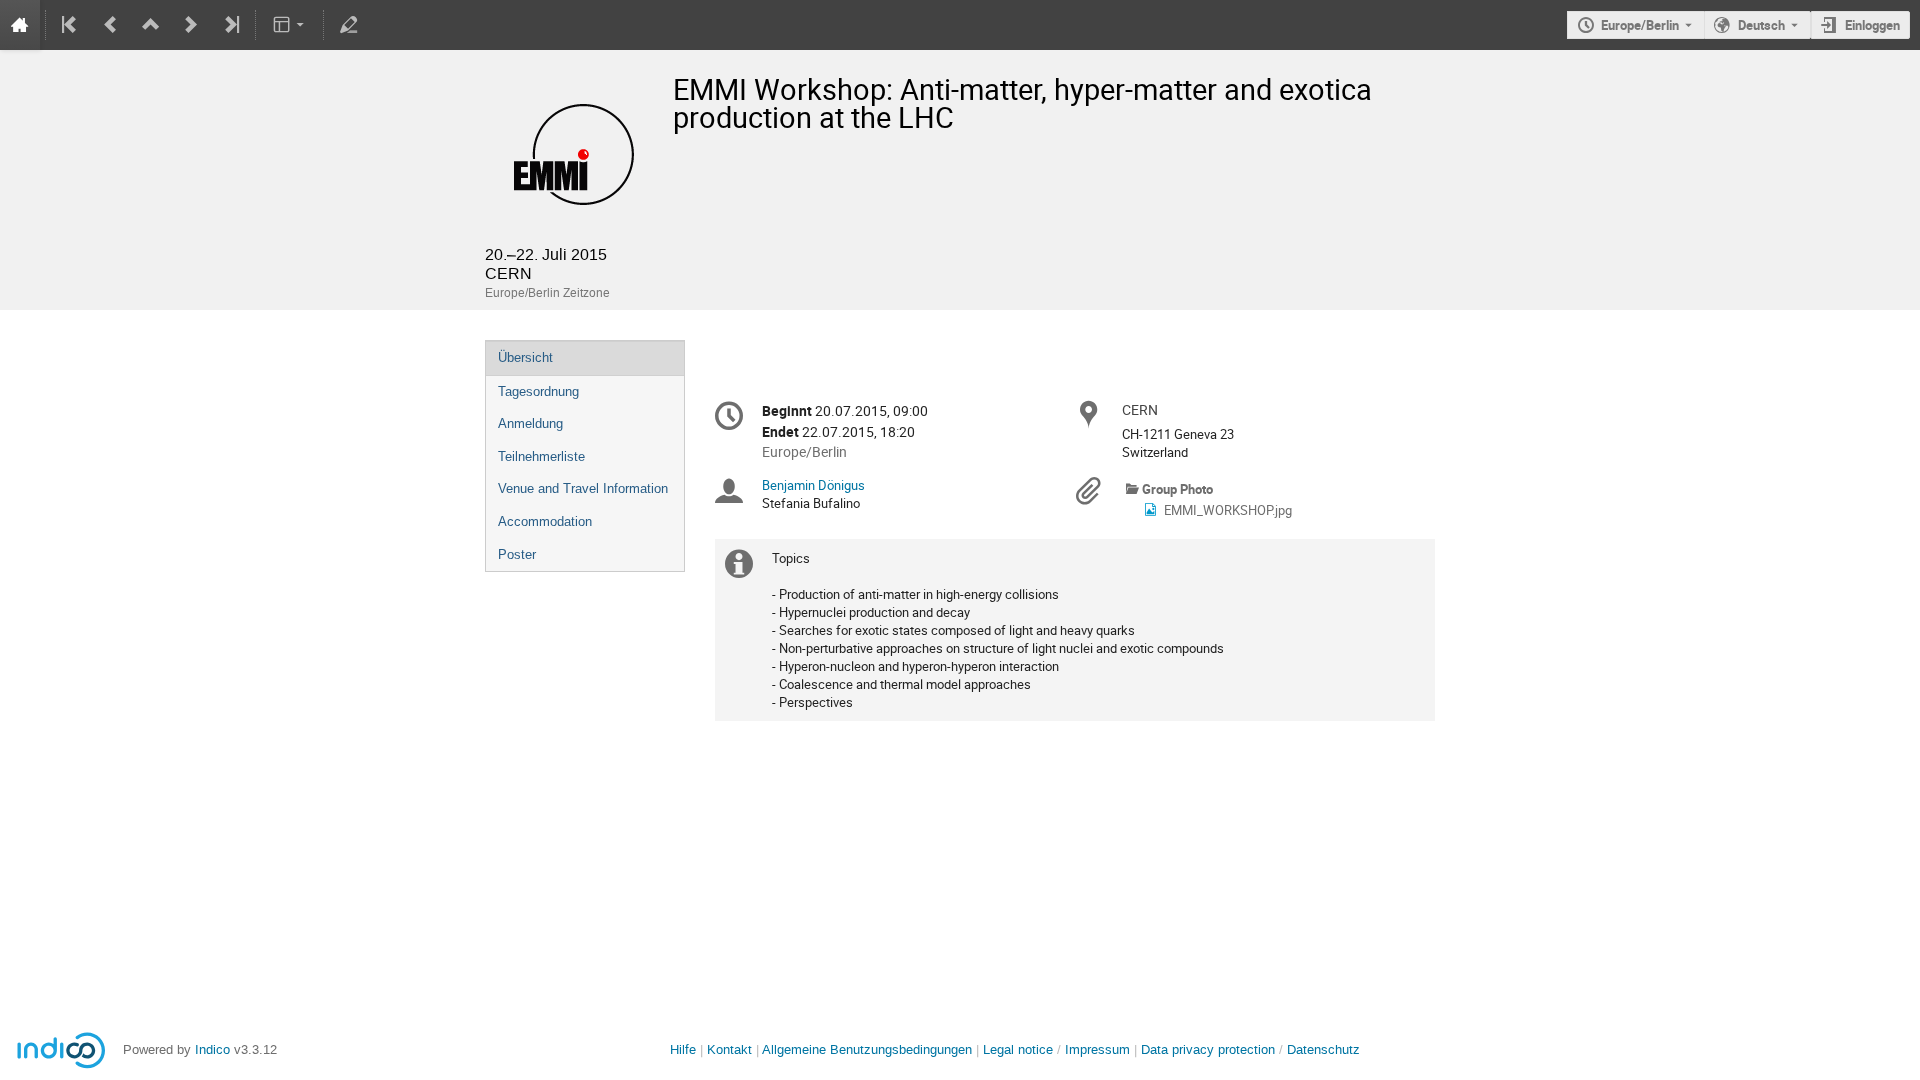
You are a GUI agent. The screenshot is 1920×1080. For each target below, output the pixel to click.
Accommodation (545, 521)
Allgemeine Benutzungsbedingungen (867, 1049)
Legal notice (1020, 1049)
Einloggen (1872, 25)
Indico (212, 1049)
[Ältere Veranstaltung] (111, 25)
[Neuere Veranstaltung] (191, 25)
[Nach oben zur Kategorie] (151, 25)
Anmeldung (530, 423)
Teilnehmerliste (541, 456)
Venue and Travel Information (583, 488)
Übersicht (525, 357)
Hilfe (683, 1049)
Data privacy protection (1210, 1049)
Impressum (1097, 1049)
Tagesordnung (538, 391)
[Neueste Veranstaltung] (230, 25)
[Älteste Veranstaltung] (71, 25)
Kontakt (729, 1049)
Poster (517, 554)
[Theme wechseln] (289, 25)
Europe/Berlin (1640, 25)
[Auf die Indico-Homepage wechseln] (20, 25)
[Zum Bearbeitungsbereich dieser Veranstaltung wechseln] (349, 25)
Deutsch (1761, 25)
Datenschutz (1323, 1049)
